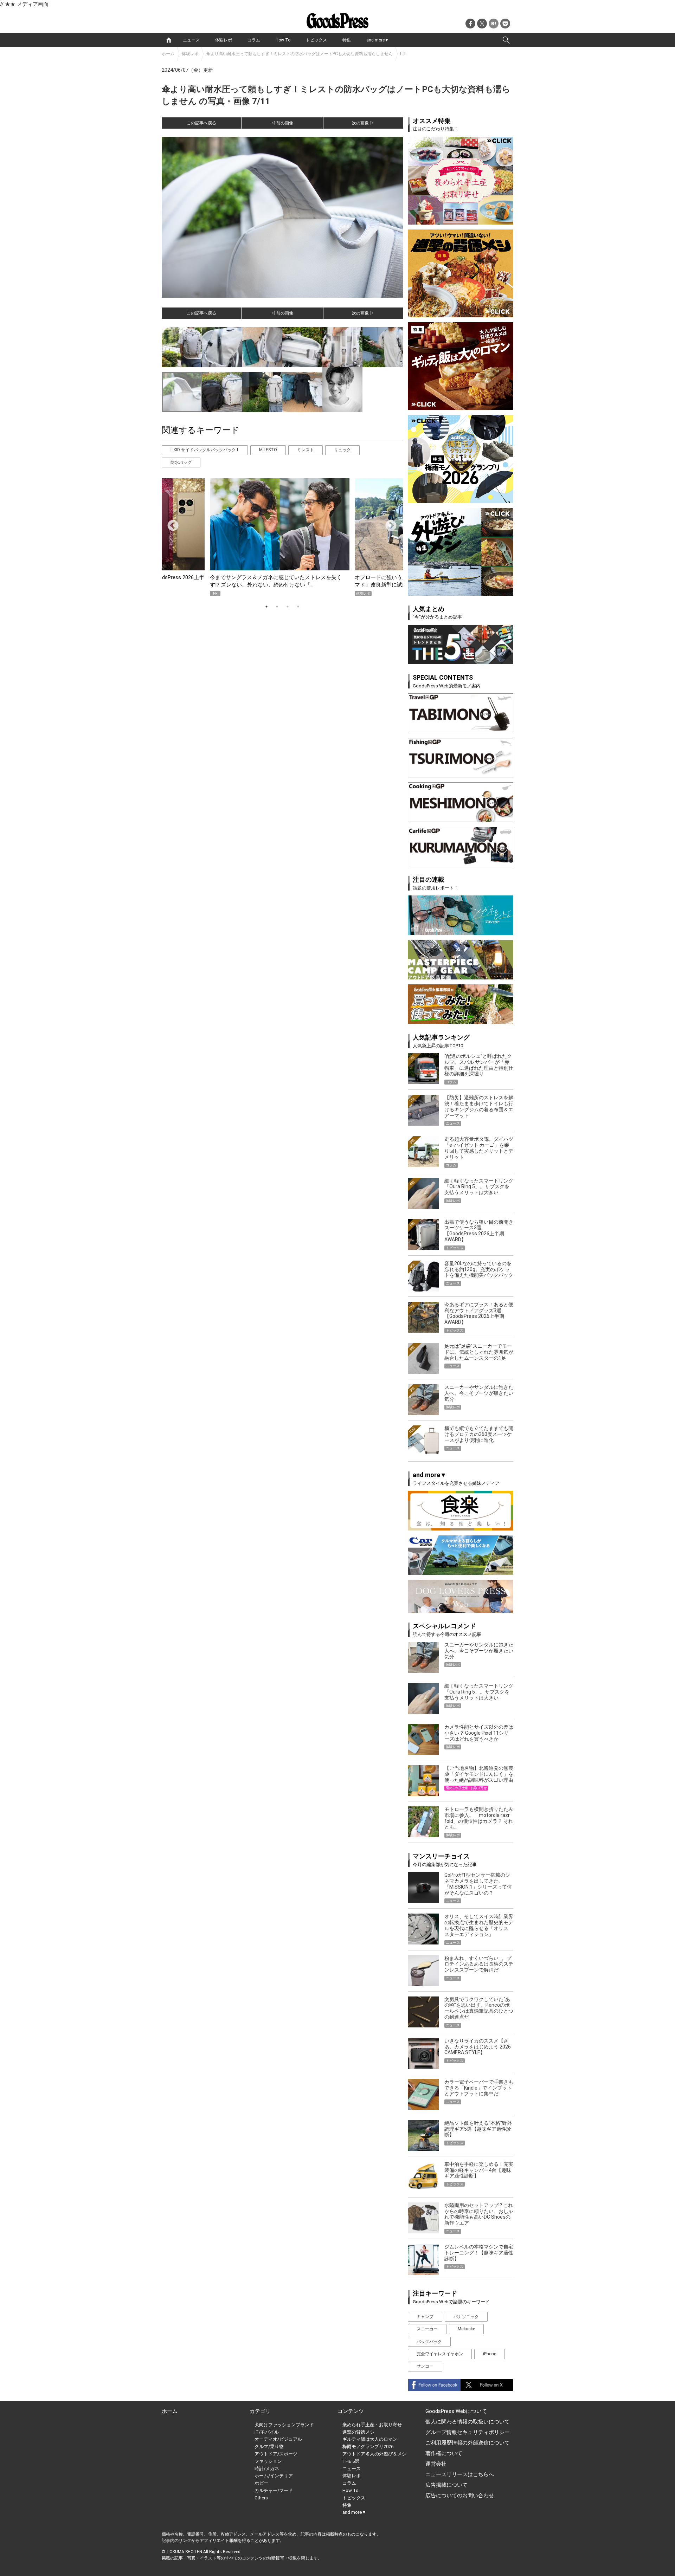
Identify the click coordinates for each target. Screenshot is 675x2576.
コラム (254, 40)
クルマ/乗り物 (269, 2446)
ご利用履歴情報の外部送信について (468, 2443)
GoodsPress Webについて (456, 2411)
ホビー (261, 2483)
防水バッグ (181, 462)
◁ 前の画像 (282, 123)
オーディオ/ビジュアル (278, 2439)
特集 (347, 40)
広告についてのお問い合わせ (460, 2496)
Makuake (466, 2329)
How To (283, 40)
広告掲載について (446, 2485)
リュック (342, 450)
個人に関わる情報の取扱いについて (468, 2422)
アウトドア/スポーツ (276, 2454)
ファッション (268, 2461)
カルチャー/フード (274, 2490)
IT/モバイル (267, 2432)
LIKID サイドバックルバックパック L (205, 450)
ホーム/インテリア (274, 2476)
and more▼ (378, 40)
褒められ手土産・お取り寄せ (372, 2425)
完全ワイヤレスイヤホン (440, 2354)
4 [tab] (298, 607)
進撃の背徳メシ (358, 2432)
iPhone (490, 2354)
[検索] (506, 40)
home (169, 40)
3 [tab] (288, 607)
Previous (170, 523)
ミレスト (306, 450)
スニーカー (427, 2329)
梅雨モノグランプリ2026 (368, 2446)
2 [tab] (277, 607)
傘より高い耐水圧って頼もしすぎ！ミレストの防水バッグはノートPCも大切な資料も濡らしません (299, 54)
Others (261, 2498)
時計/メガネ (267, 2469)
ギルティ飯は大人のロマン (370, 2439)
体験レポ (224, 40)
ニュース (191, 40)
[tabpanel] (282, 537)
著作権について (444, 2453)
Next (388, 523)
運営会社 (436, 2464)
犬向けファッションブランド (284, 2425)
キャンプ (425, 2317)
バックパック (429, 2342)
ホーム (168, 54)
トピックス (316, 40)
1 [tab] (266, 607)
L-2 (403, 54)
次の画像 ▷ (363, 123)
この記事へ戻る (201, 123)
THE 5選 (351, 2461)
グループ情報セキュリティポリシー (468, 2432)
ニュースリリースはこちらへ (460, 2474)
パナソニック (466, 2317)
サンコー (425, 2366)
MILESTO (268, 450)
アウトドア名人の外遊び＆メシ (374, 2454)
